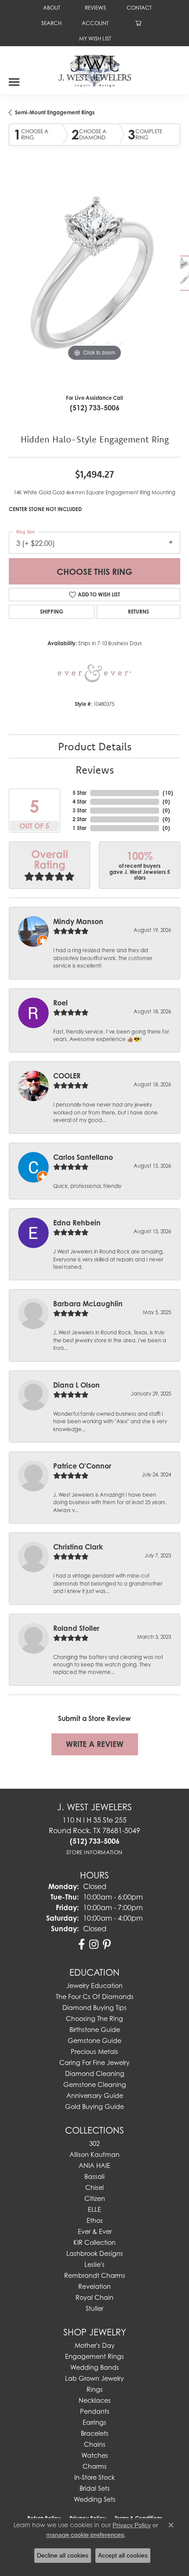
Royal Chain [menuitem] (94, 2297)
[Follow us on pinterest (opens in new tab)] (107, 1944)
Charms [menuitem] (95, 2466)
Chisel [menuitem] (94, 2187)
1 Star (80, 828)
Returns (138, 612)
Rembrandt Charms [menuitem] (95, 2275)
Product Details (95, 746)
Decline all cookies (63, 2555)
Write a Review (95, 1744)
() (168, 793)
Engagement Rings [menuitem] (94, 2356)
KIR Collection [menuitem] (94, 2242)
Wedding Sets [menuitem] (95, 2499)
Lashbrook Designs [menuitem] (95, 2253)
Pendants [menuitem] (95, 2411)
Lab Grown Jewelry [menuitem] (94, 2378)
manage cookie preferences (85, 2535)
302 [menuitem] (94, 2143)
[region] (94, 278)
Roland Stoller (76, 1628)
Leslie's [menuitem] (94, 2264)
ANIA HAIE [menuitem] (94, 2165)
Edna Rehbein (77, 1223)
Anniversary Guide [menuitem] (95, 2096)
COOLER (67, 1076)
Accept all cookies (123, 2555)
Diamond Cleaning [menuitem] (95, 2074)
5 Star (80, 793)
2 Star (80, 819)
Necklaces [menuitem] (95, 2400)
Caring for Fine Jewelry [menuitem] (94, 2063)
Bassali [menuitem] (94, 2176)
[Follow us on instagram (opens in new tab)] (94, 1944)
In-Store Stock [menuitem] (94, 2477)
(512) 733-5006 (95, 408)
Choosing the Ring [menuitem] (94, 2019)
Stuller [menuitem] (94, 2308)
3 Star (80, 810)
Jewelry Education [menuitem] (94, 1986)
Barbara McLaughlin (88, 1304)
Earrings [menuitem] (94, 2422)
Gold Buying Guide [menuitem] (94, 2106)
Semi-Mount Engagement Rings (55, 112)
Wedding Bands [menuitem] (95, 2367)
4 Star (80, 802)
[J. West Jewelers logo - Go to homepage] (95, 70)
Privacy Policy (132, 2525)
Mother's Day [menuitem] (95, 2345)
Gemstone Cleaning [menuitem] (95, 2085)
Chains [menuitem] (95, 2444)
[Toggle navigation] (14, 79)
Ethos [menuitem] (95, 2220)
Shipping (52, 612)
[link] (51, 8)
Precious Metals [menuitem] (94, 2052)
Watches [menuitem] (95, 2455)
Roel (60, 1003)
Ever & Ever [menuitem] (95, 2231)
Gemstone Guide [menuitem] (94, 2041)
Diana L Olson (76, 1385)
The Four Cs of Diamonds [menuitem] (95, 1997)
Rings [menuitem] (95, 2389)
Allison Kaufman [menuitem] (94, 2154)
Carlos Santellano (83, 1157)
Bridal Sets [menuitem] (95, 2488)
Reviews (95, 770)
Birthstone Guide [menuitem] (95, 2030)
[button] (51, 23)
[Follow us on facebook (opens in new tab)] (82, 1944)
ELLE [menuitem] (94, 2209)
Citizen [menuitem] (95, 2198)
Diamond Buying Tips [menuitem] (94, 2008)
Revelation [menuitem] (94, 2286)
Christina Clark (78, 1547)
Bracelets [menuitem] (95, 2433)
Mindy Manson (78, 921)
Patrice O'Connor (82, 1466)
